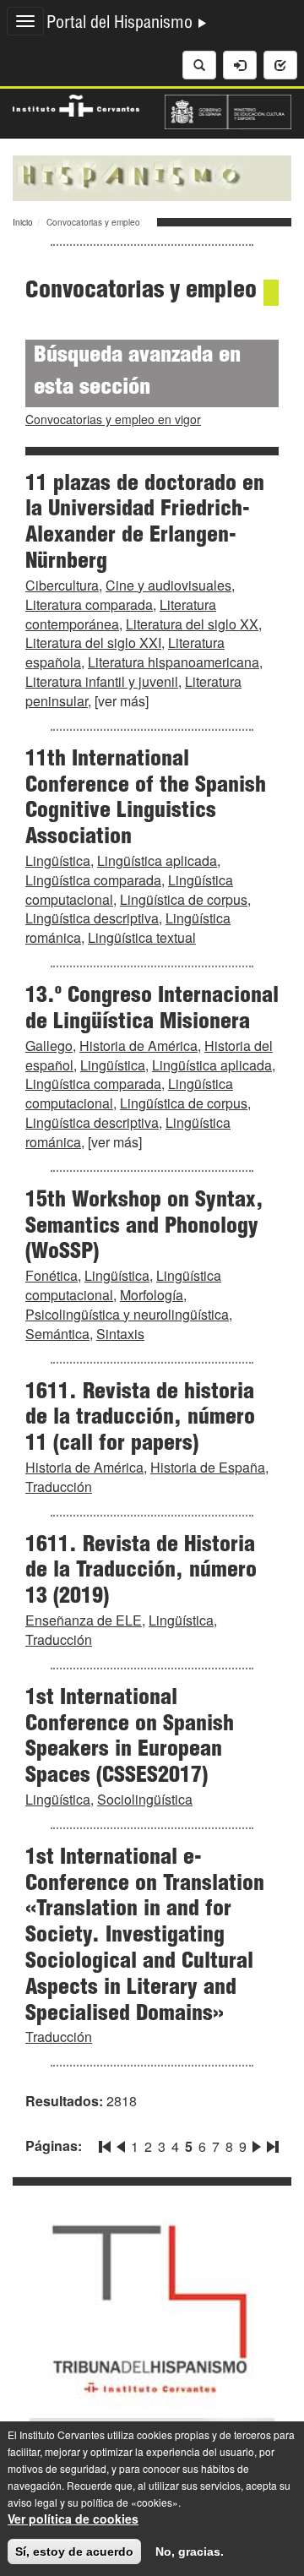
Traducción (59, 1487)
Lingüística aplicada (157, 860)
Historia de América (138, 1046)
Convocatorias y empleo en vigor (113, 419)
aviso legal (33, 2502)
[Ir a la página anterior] (121, 2143)
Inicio (23, 222)
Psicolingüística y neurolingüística (127, 1314)
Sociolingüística (145, 1799)
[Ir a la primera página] (106, 2143)
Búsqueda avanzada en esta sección (137, 373)
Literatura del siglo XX (192, 624)
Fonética (52, 1275)
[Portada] (152, 177)
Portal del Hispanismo (122, 25)
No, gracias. (190, 2551)
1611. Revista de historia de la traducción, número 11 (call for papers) (140, 1419)
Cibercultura (62, 585)
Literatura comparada (89, 605)
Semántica (57, 1334)
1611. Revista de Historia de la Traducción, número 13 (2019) (141, 1572)
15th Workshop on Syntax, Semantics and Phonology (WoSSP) (144, 1228)
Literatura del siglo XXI (93, 643)
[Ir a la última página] (271, 2143)
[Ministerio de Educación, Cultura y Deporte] (228, 110)
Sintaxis (120, 1334)
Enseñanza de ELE (84, 1620)
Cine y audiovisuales (168, 585)
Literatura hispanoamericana (174, 662)
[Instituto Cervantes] (76, 103)
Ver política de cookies (73, 2519)
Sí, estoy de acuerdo (74, 2551)
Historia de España (208, 1467)
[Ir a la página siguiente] (257, 2143)
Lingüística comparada (93, 880)
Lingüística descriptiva (92, 918)
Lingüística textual (142, 937)
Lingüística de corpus (184, 899)
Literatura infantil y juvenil (102, 681)
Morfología (152, 1295)
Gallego (49, 1046)
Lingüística (58, 860)
